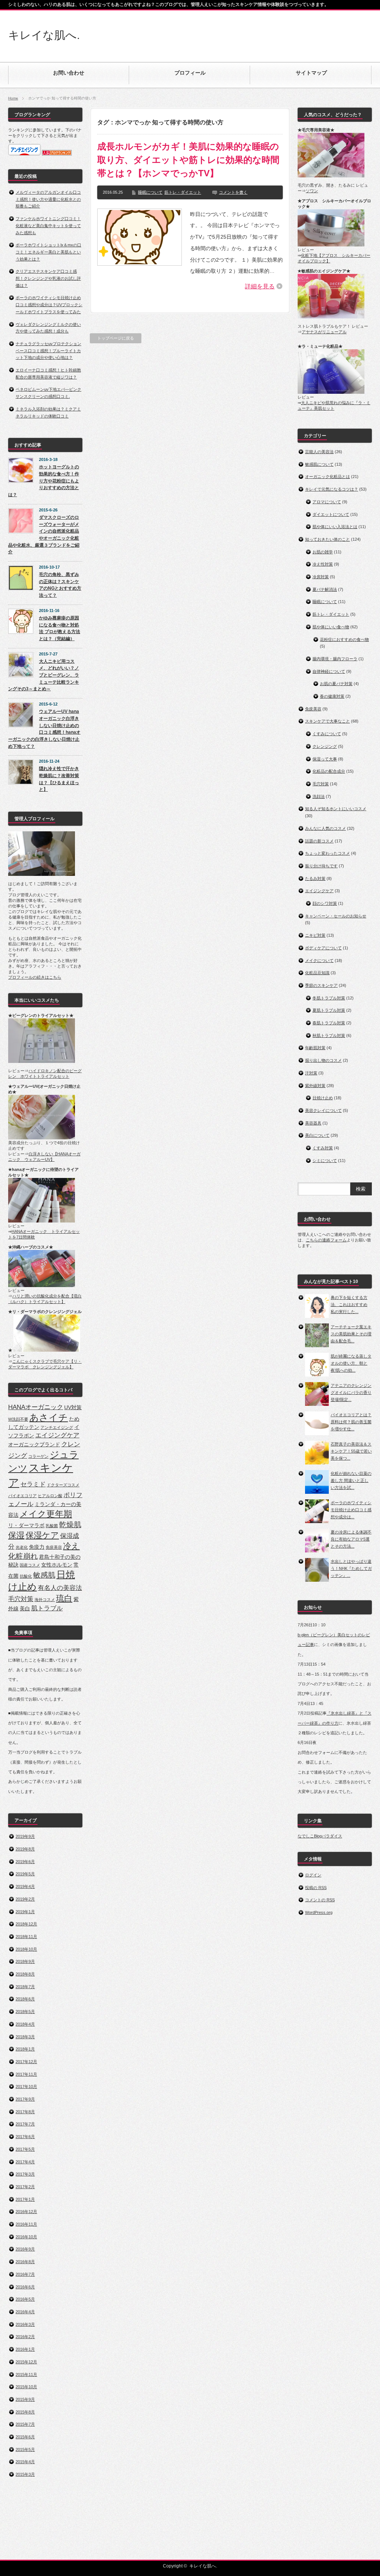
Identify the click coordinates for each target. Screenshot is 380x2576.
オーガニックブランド (34, 1444)
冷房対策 (321, 577)
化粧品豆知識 (317, 973)
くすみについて (327, 734)
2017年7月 (25, 2124)
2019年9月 (25, 1836)
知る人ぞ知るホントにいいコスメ (336, 809)
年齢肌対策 (315, 1048)
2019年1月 (25, 1912)
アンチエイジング (57, 1427)
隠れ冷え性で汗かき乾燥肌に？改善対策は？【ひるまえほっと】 (59, 779)
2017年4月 (25, 2162)
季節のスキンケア (321, 985)
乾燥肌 (70, 1525)
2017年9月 (25, 2099)
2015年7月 (25, 2424)
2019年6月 (25, 1862)
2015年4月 (25, 2462)
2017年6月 (25, 2137)
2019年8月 (25, 1849)
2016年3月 (25, 2324)
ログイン (313, 1875)
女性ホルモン (57, 1565)
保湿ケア (42, 1535)
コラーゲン (38, 1456)
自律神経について (329, 671)
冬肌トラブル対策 (329, 998)
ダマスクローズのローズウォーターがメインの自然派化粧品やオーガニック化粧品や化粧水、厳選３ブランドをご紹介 (44, 535)
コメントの (320, 1900)
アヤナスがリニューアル (324, 332)
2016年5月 (25, 2299)
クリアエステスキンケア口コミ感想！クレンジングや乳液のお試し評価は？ (48, 278)
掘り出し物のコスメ (323, 1060)
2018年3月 (25, 2037)
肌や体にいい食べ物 (331, 627)
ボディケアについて (323, 948)
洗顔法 (319, 796)
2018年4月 (25, 2024)
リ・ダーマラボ (26, 1525)
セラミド (33, 1484)
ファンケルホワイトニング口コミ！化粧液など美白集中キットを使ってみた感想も (48, 225)
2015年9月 (25, 2399)
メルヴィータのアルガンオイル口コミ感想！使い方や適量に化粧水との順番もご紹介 (48, 199)
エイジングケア (57, 1435)
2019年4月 (25, 1886)
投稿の (316, 1888)
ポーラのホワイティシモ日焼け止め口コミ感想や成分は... (351, 1510)
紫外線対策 (315, 1086)
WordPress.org (319, 1912)
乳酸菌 (52, 1526)
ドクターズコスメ (63, 1485)
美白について (317, 1135)
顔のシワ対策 (325, 903)
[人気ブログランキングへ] (57, 154)
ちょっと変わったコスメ (327, 853)
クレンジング (325, 746)
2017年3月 (25, 2174)
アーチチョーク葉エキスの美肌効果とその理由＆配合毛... (351, 1334)
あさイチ (49, 1418)
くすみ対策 (323, 1148)
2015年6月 (25, 2437)
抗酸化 (26, 1576)
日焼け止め (323, 1098)
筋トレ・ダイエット (183, 192)
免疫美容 (54, 1547)
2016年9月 (25, 2249)
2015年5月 (25, 2449)
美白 (25, 1608)
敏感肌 (44, 1575)
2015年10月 (26, 2387)
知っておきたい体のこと (327, 539)
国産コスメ (30, 1565)
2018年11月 (26, 1937)
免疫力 (37, 1547)
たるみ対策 (315, 878)
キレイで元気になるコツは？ (332, 489)
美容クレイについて (323, 1110)
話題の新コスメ (319, 841)
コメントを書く (233, 192)
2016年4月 (25, 2312)
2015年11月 (26, 2374)
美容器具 (313, 1123)
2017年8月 (25, 2112)
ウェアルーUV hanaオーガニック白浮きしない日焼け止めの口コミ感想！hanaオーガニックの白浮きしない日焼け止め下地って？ (44, 729)
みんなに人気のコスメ (325, 828)
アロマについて (327, 502)
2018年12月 (26, 1924)
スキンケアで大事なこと (327, 721)
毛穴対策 (21, 1599)
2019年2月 (25, 1899)
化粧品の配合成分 (329, 771)
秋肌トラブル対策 (329, 1035)
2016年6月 (25, 2287)
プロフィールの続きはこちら (35, 977)
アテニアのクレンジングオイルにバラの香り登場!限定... (351, 1392)
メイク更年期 (46, 1514)
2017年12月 (26, 2062)
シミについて (325, 1161)
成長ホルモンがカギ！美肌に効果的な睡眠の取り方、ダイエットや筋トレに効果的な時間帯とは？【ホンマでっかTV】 (188, 160)
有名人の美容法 (60, 1588)
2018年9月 (25, 1961)
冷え (71, 1546)
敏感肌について (319, 464)
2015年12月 (26, 2362)
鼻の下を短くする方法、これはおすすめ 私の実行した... (349, 1304)
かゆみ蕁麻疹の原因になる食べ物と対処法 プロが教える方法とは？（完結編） (60, 628)
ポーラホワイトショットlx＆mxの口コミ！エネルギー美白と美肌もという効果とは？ (48, 252)
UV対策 (73, 1407)
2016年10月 (26, 2237)
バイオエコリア (22, 1496)
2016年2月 (25, 2337)
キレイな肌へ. (44, 35)
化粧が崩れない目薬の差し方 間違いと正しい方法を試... (351, 1480)
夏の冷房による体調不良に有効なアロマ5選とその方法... (351, 1539)
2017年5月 (25, 2149)
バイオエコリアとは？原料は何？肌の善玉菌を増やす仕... (351, 1422)
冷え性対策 (323, 564)
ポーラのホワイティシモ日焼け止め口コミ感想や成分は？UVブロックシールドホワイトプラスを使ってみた (49, 305)
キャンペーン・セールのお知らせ (336, 916)
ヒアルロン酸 (50, 1496)
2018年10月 (26, 1949)
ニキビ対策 (315, 935)
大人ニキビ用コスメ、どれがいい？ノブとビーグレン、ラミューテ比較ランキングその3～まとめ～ (44, 675)
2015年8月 (25, 2412)
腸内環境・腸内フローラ (335, 659)
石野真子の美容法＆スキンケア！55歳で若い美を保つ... (351, 1451)
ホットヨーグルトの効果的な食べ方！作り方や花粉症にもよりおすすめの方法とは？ (44, 481)
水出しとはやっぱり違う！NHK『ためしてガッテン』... (351, 1568)
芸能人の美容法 (319, 452)
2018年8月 (25, 1974)
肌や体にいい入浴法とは (335, 527)
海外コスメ (45, 1600)
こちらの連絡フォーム (326, 1240)
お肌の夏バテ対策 (336, 684)
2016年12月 (26, 2212)
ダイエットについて (331, 514)
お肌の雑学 (323, 552)
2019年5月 (25, 1874)
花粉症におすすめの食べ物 (344, 639)
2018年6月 (25, 1999)
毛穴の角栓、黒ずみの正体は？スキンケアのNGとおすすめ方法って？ (60, 585)
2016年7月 (25, 2274)
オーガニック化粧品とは (327, 477)
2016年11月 (26, 2224)
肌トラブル (47, 1608)
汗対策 (311, 1073)
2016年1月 (25, 2349)
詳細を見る (260, 286)
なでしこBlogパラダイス (320, 1836)
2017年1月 (25, 2199)
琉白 (64, 1598)
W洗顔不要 (18, 1419)
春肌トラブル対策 (329, 1023)
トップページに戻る (116, 338)
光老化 (22, 1547)
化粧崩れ (23, 1556)
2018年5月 (25, 2012)
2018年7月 (25, 1987)
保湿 (16, 1535)
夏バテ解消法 (325, 589)
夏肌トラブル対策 (329, 1010)
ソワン (312, 191)
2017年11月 (26, 2074)
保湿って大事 (325, 759)
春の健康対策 (332, 696)
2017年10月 (26, 2086)
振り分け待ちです (321, 866)
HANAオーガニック (36, 1407)
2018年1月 (25, 2049)
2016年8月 (25, 2262)
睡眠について (150, 192)
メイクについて (319, 960)
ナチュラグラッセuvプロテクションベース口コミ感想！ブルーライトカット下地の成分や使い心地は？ (48, 351)
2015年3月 (25, 2474)
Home (13, 98)
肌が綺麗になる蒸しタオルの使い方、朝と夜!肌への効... (351, 1363)
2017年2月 (25, 2187)
